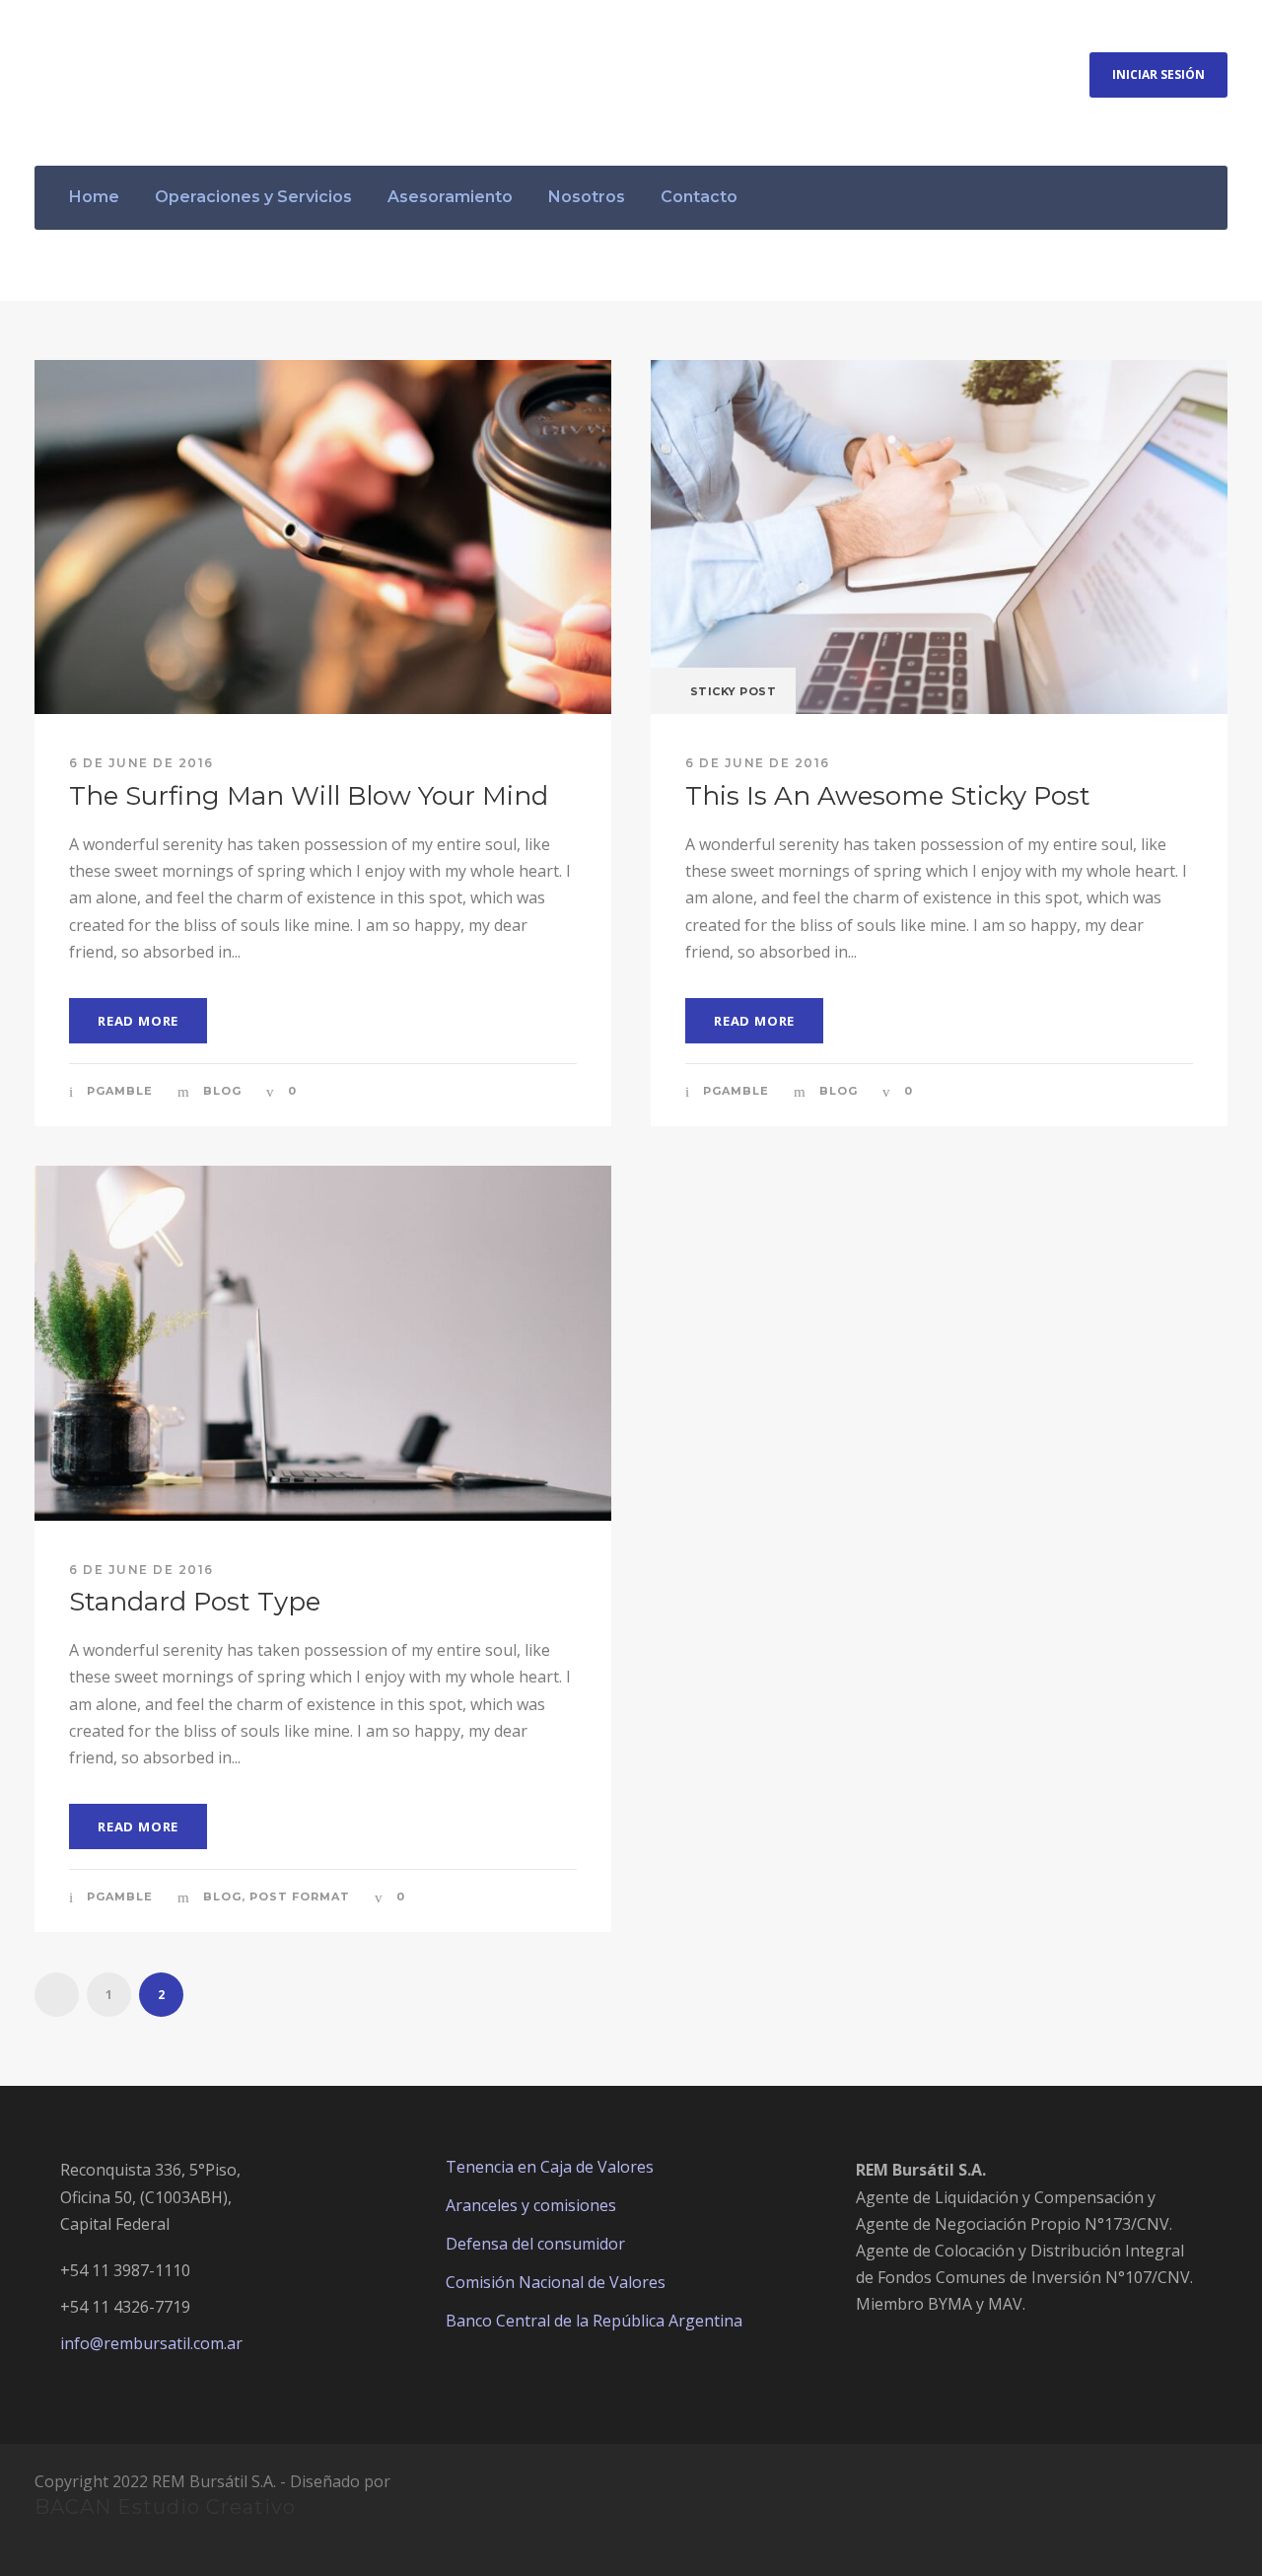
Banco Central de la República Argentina (594, 2321)
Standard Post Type (195, 1602)
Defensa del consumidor (535, 2244)
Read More (138, 1021)
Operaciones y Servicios (253, 197)
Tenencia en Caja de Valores (550, 2167)
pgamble (120, 1091)
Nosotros (587, 197)
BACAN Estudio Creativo (165, 2507)
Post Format (300, 1896)
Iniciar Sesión (1158, 74)
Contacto (699, 197)
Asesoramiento (450, 197)
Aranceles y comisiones (531, 2205)
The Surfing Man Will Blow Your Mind (309, 796)
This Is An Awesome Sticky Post (888, 796)
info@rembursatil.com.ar (151, 2343)
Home (94, 197)
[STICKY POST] (939, 536)
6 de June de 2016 (141, 763)
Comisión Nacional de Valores (556, 2282)
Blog (222, 1091)
